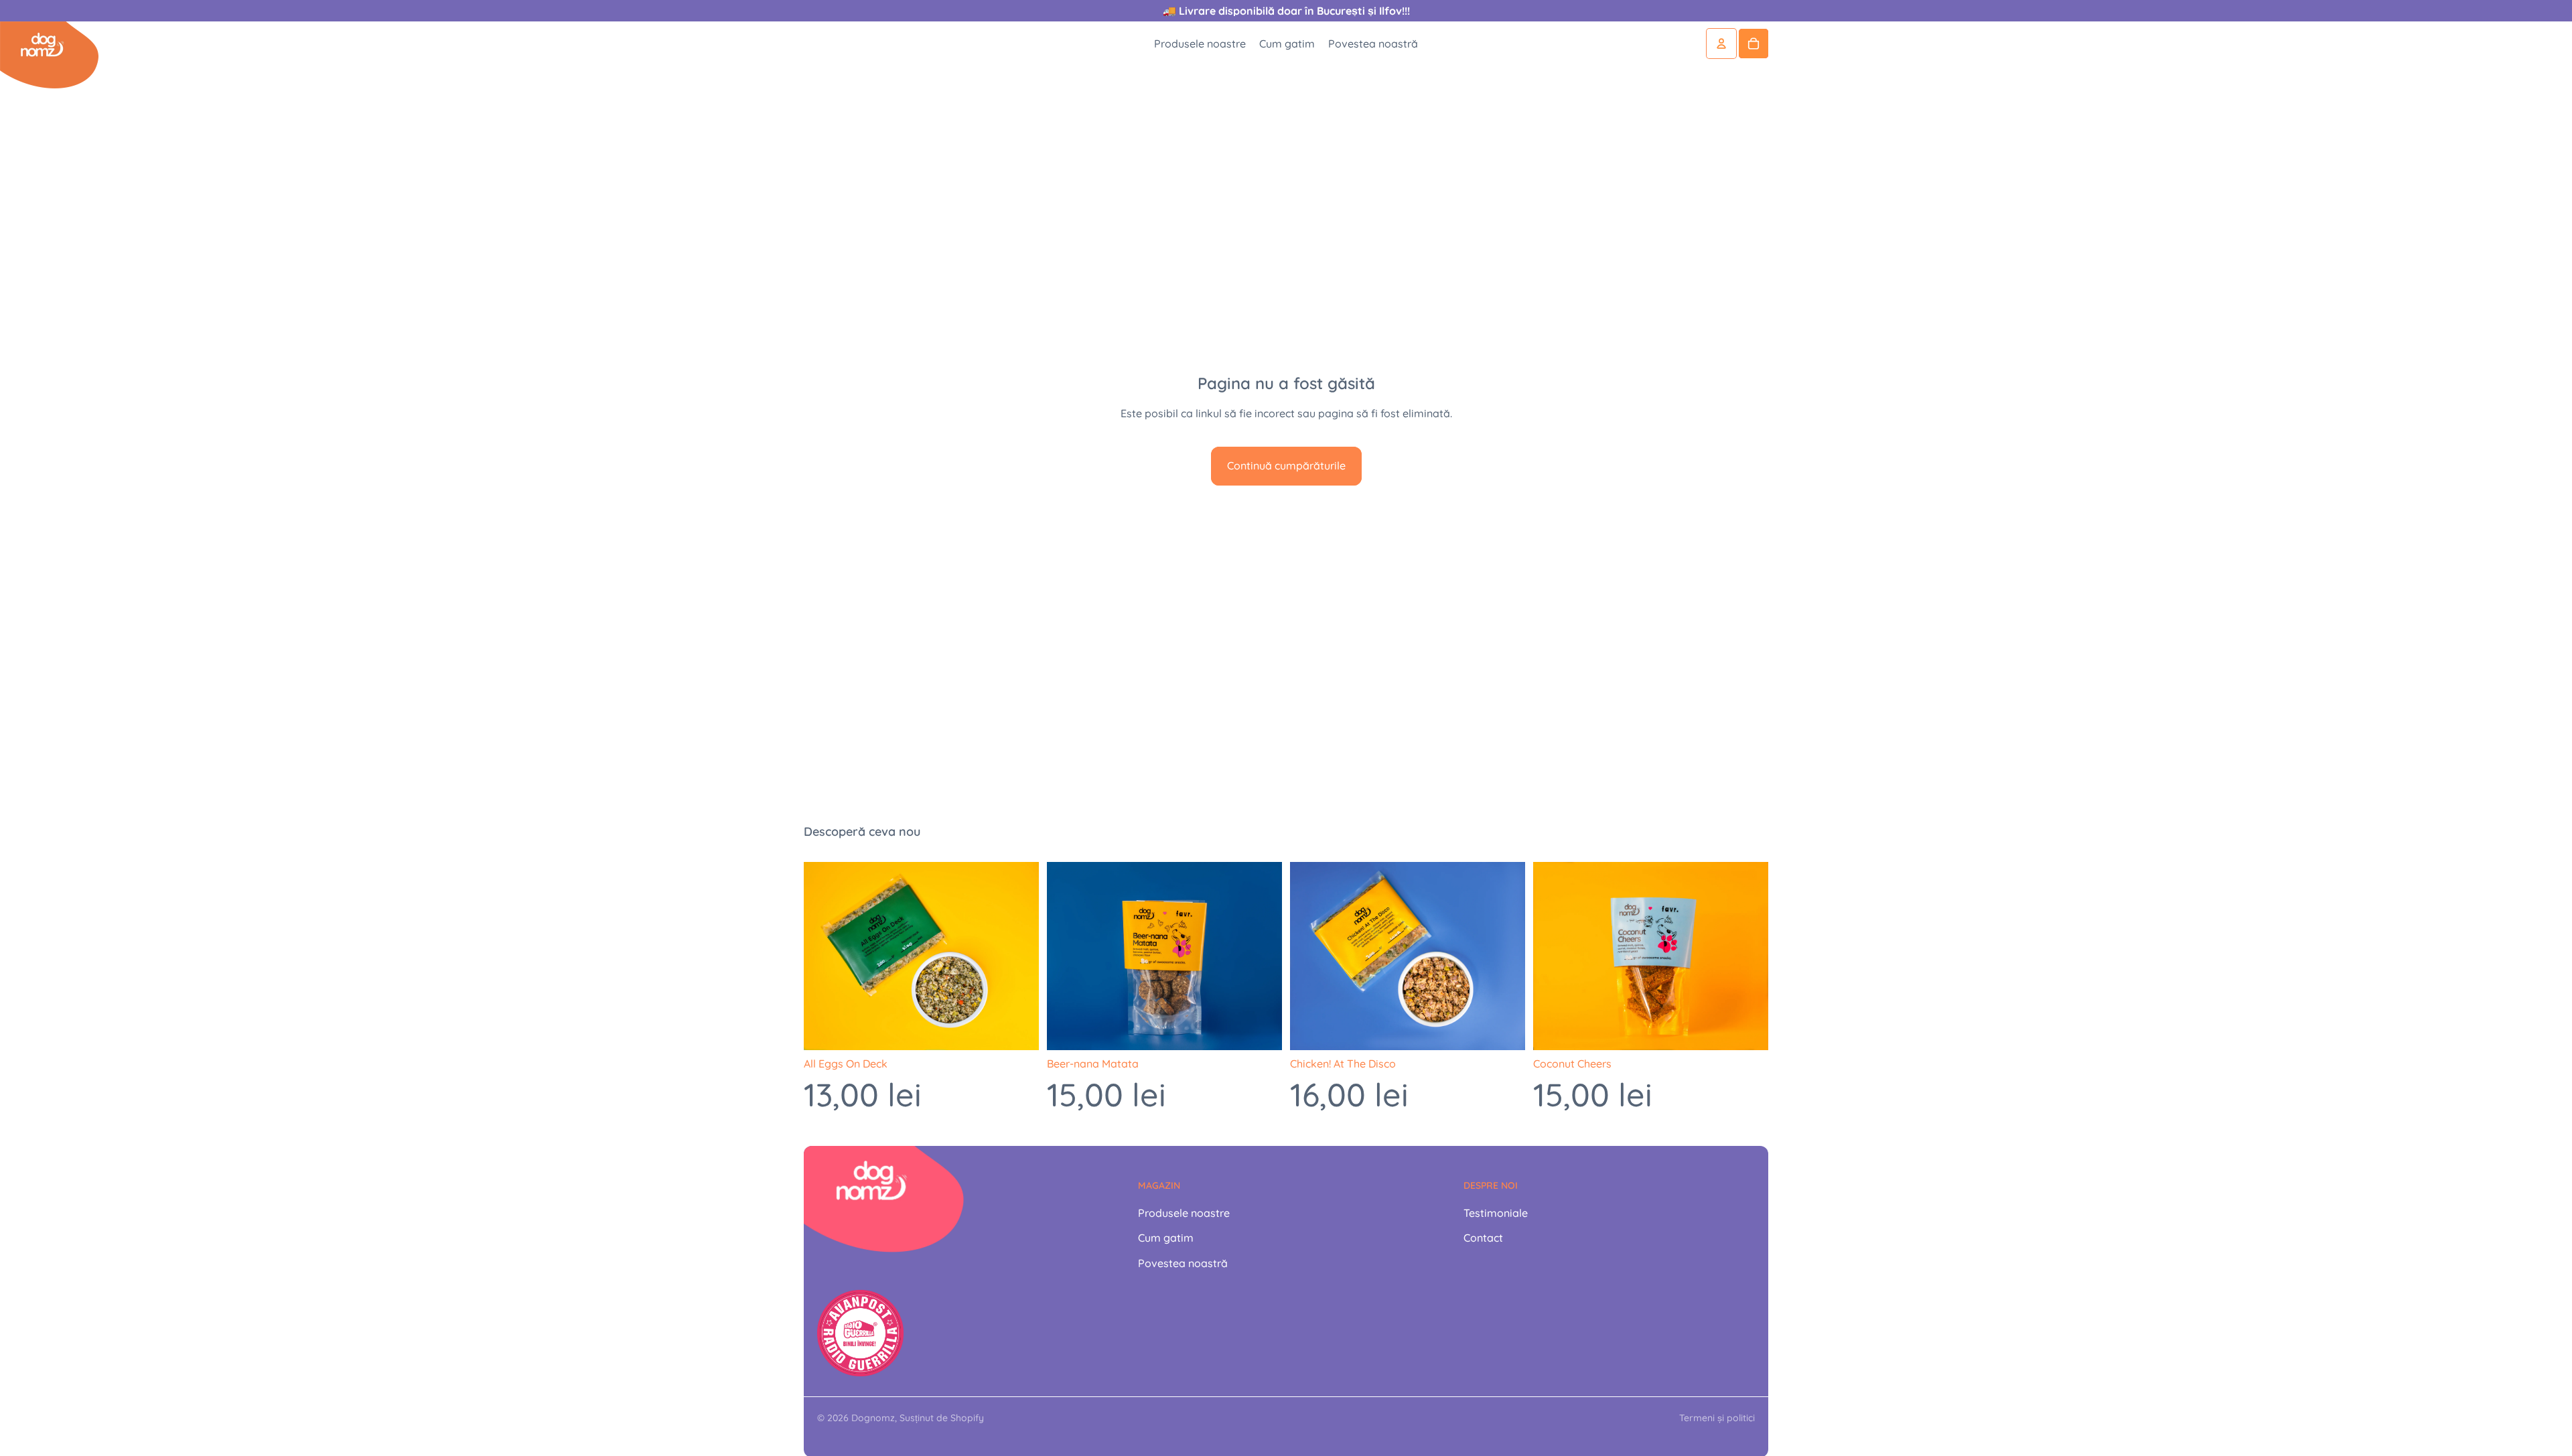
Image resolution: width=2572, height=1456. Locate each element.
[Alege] (1018, 1029)
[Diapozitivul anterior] (824, 956)
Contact (1483, 1238)
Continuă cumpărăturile (1286, 465)
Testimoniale (1496, 1213)
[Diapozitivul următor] (1019, 956)
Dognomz (873, 1418)
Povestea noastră (1183, 1263)
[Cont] (1721, 44)
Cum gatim (1166, 1238)
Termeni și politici (1717, 1418)
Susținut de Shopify (942, 1418)
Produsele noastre (1184, 1213)
